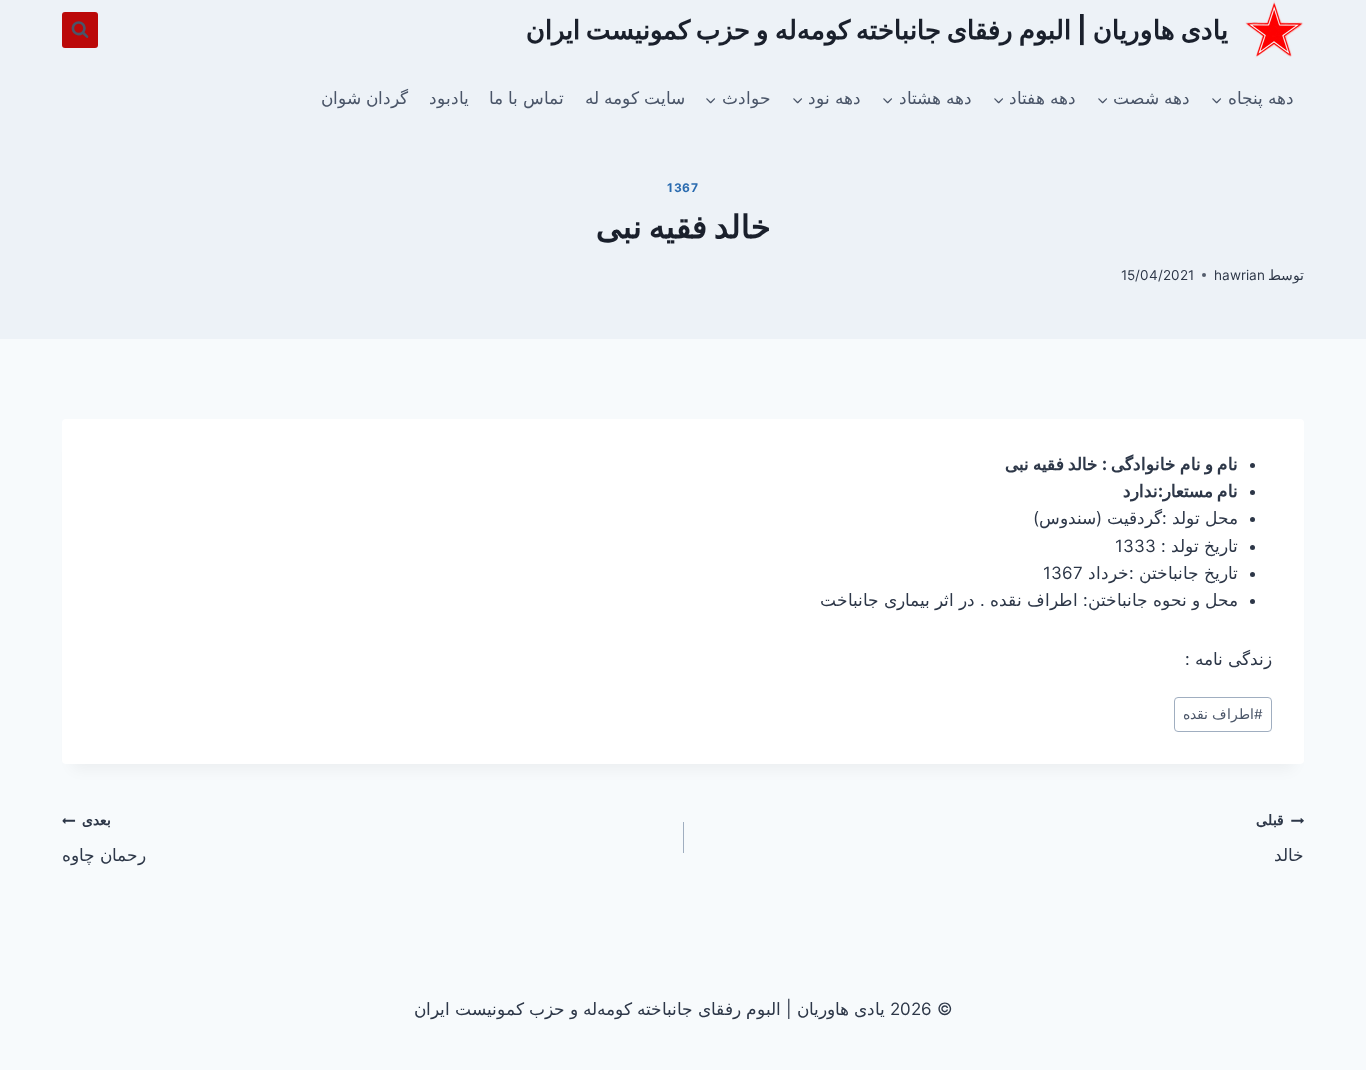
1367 (682, 187)
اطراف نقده (1223, 714)
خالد (1280, 838)
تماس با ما (526, 98)
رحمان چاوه (104, 838)
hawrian (1239, 275)
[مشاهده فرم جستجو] (80, 30)
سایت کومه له (635, 98)
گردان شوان (364, 98)
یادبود (449, 98)
